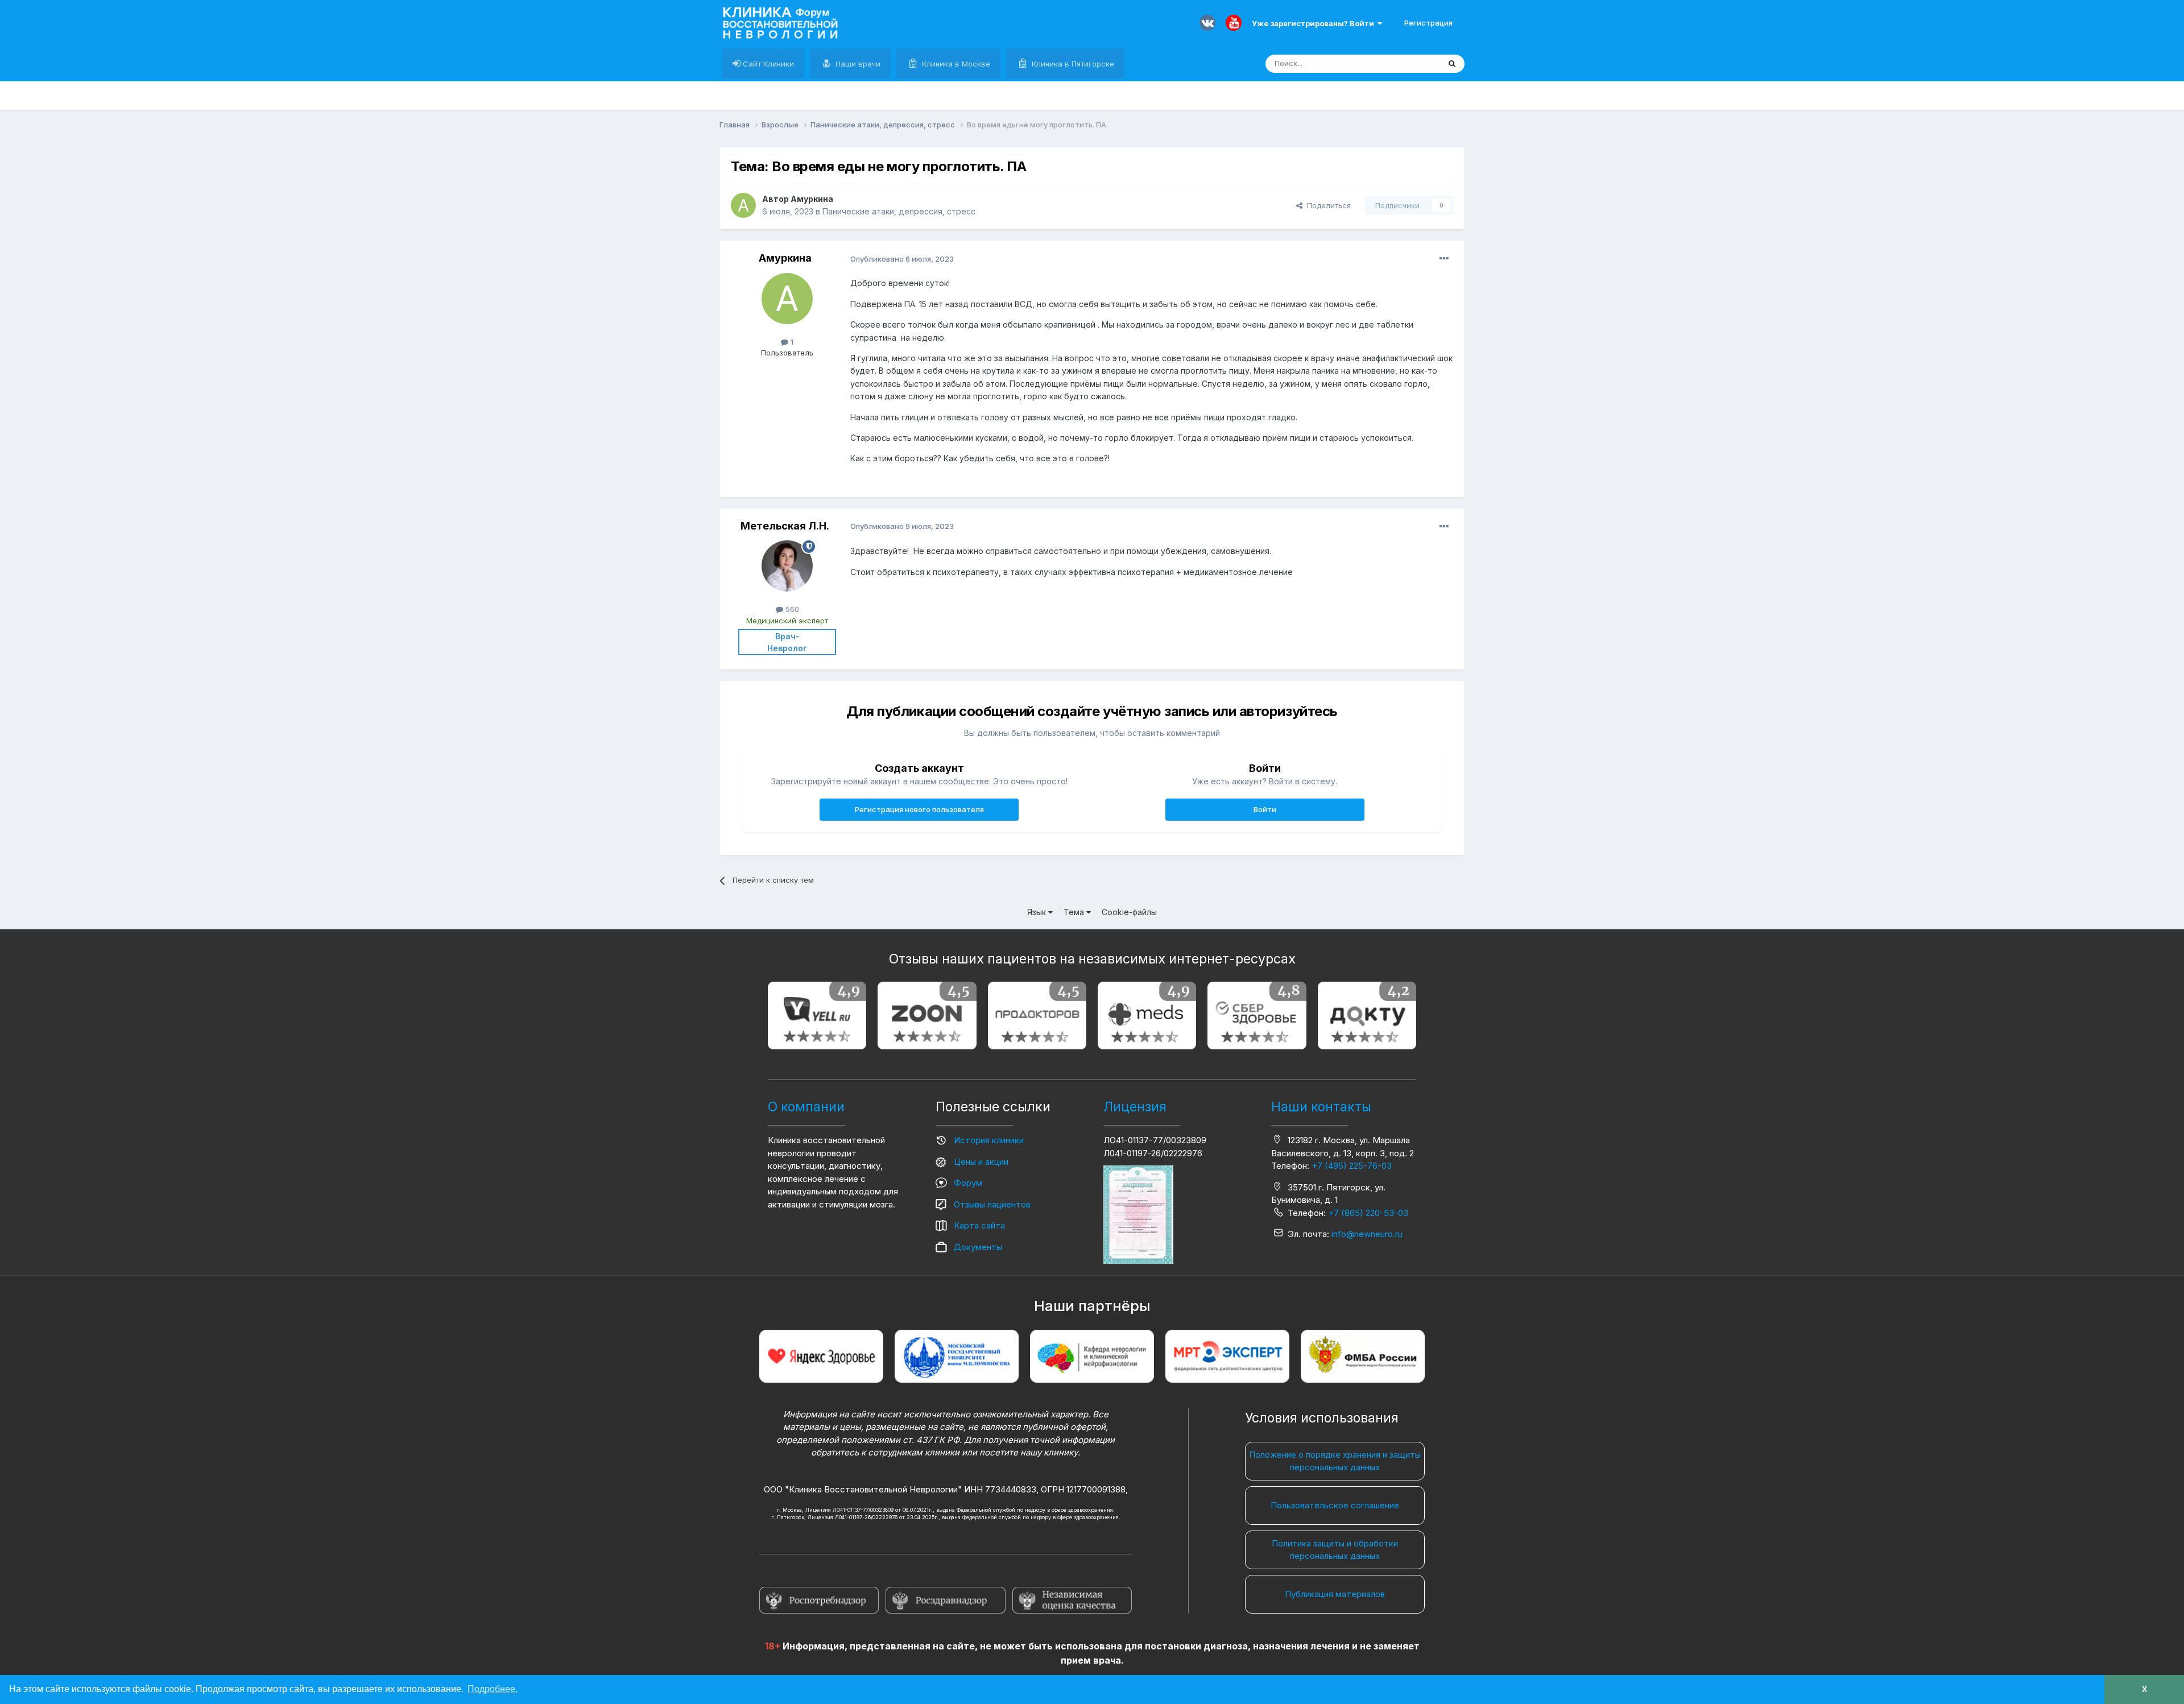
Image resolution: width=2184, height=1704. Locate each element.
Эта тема (1409, 63)
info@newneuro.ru (1367, 1234)
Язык (1038, 912)
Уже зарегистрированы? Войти (1315, 23)
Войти (1265, 809)
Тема (1075, 912)
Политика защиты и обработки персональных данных (1335, 1550)
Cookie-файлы (1129, 912)
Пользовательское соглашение (1335, 1505)
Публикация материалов (1335, 1594)
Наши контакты (1321, 1107)
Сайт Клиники (767, 64)
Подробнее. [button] (493, 1689)
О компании (806, 1107)
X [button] (2144, 1689)
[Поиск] (1452, 64)
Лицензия (1135, 1107)
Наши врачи (857, 64)
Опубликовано (902, 259)
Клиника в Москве (955, 64)
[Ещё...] (1444, 259)
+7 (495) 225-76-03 (1352, 1166)
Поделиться (1327, 205)
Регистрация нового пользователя (919, 809)
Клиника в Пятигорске (1072, 64)
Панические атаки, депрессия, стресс (899, 211)
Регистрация (1428, 23)
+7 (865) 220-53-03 (1368, 1213)
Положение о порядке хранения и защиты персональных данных (1335, 1461)
